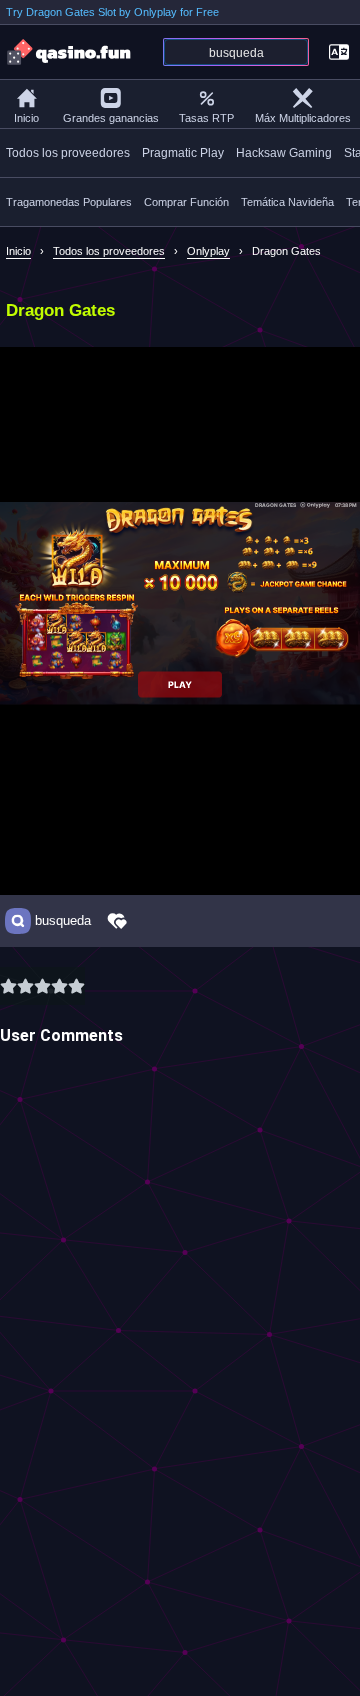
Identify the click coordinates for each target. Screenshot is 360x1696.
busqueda (63, 921)
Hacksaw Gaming (284, 153)
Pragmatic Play (183, 153)
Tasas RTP (206, 118)
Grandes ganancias (111, 118)
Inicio (26, 118)
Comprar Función (186, 202)
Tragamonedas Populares (69, 202)
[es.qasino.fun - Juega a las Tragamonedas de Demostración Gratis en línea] (70, 52)
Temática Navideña (287, 202)
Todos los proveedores (68, 153)
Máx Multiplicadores (303, 118)
